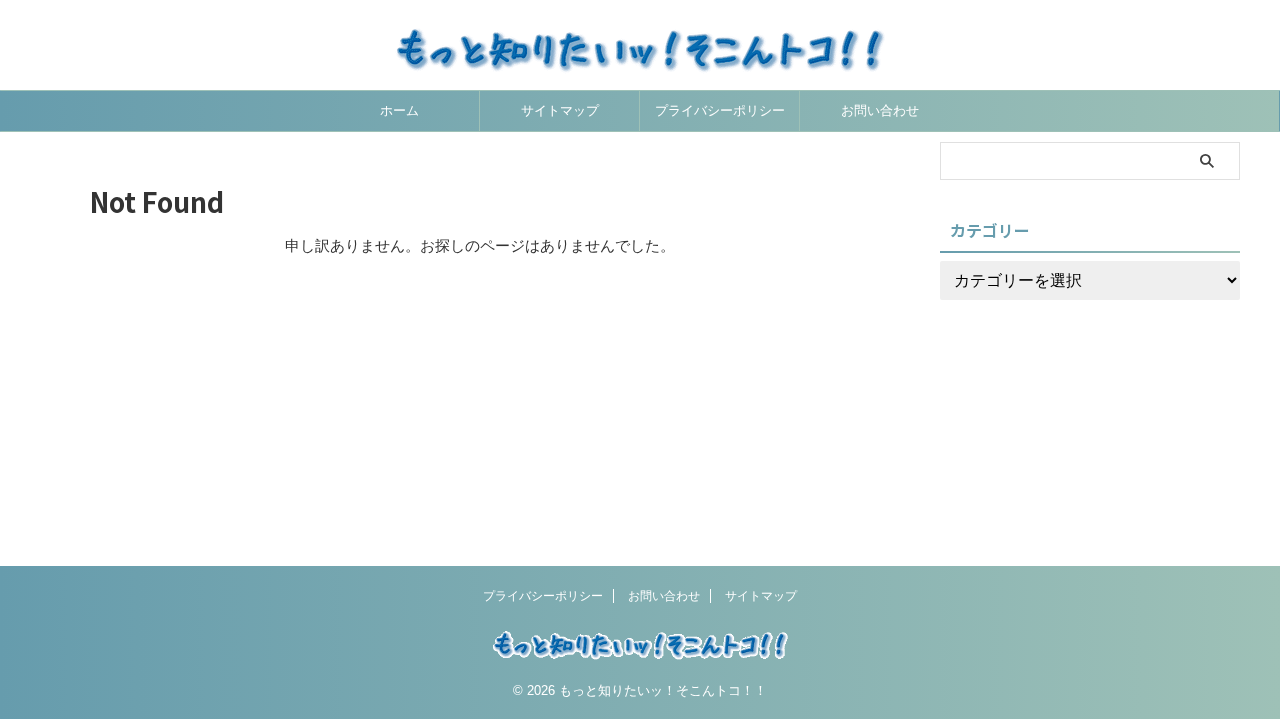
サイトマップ (560, 110)
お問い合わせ (880, 110)
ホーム (399, 110)
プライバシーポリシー (720, 110)
